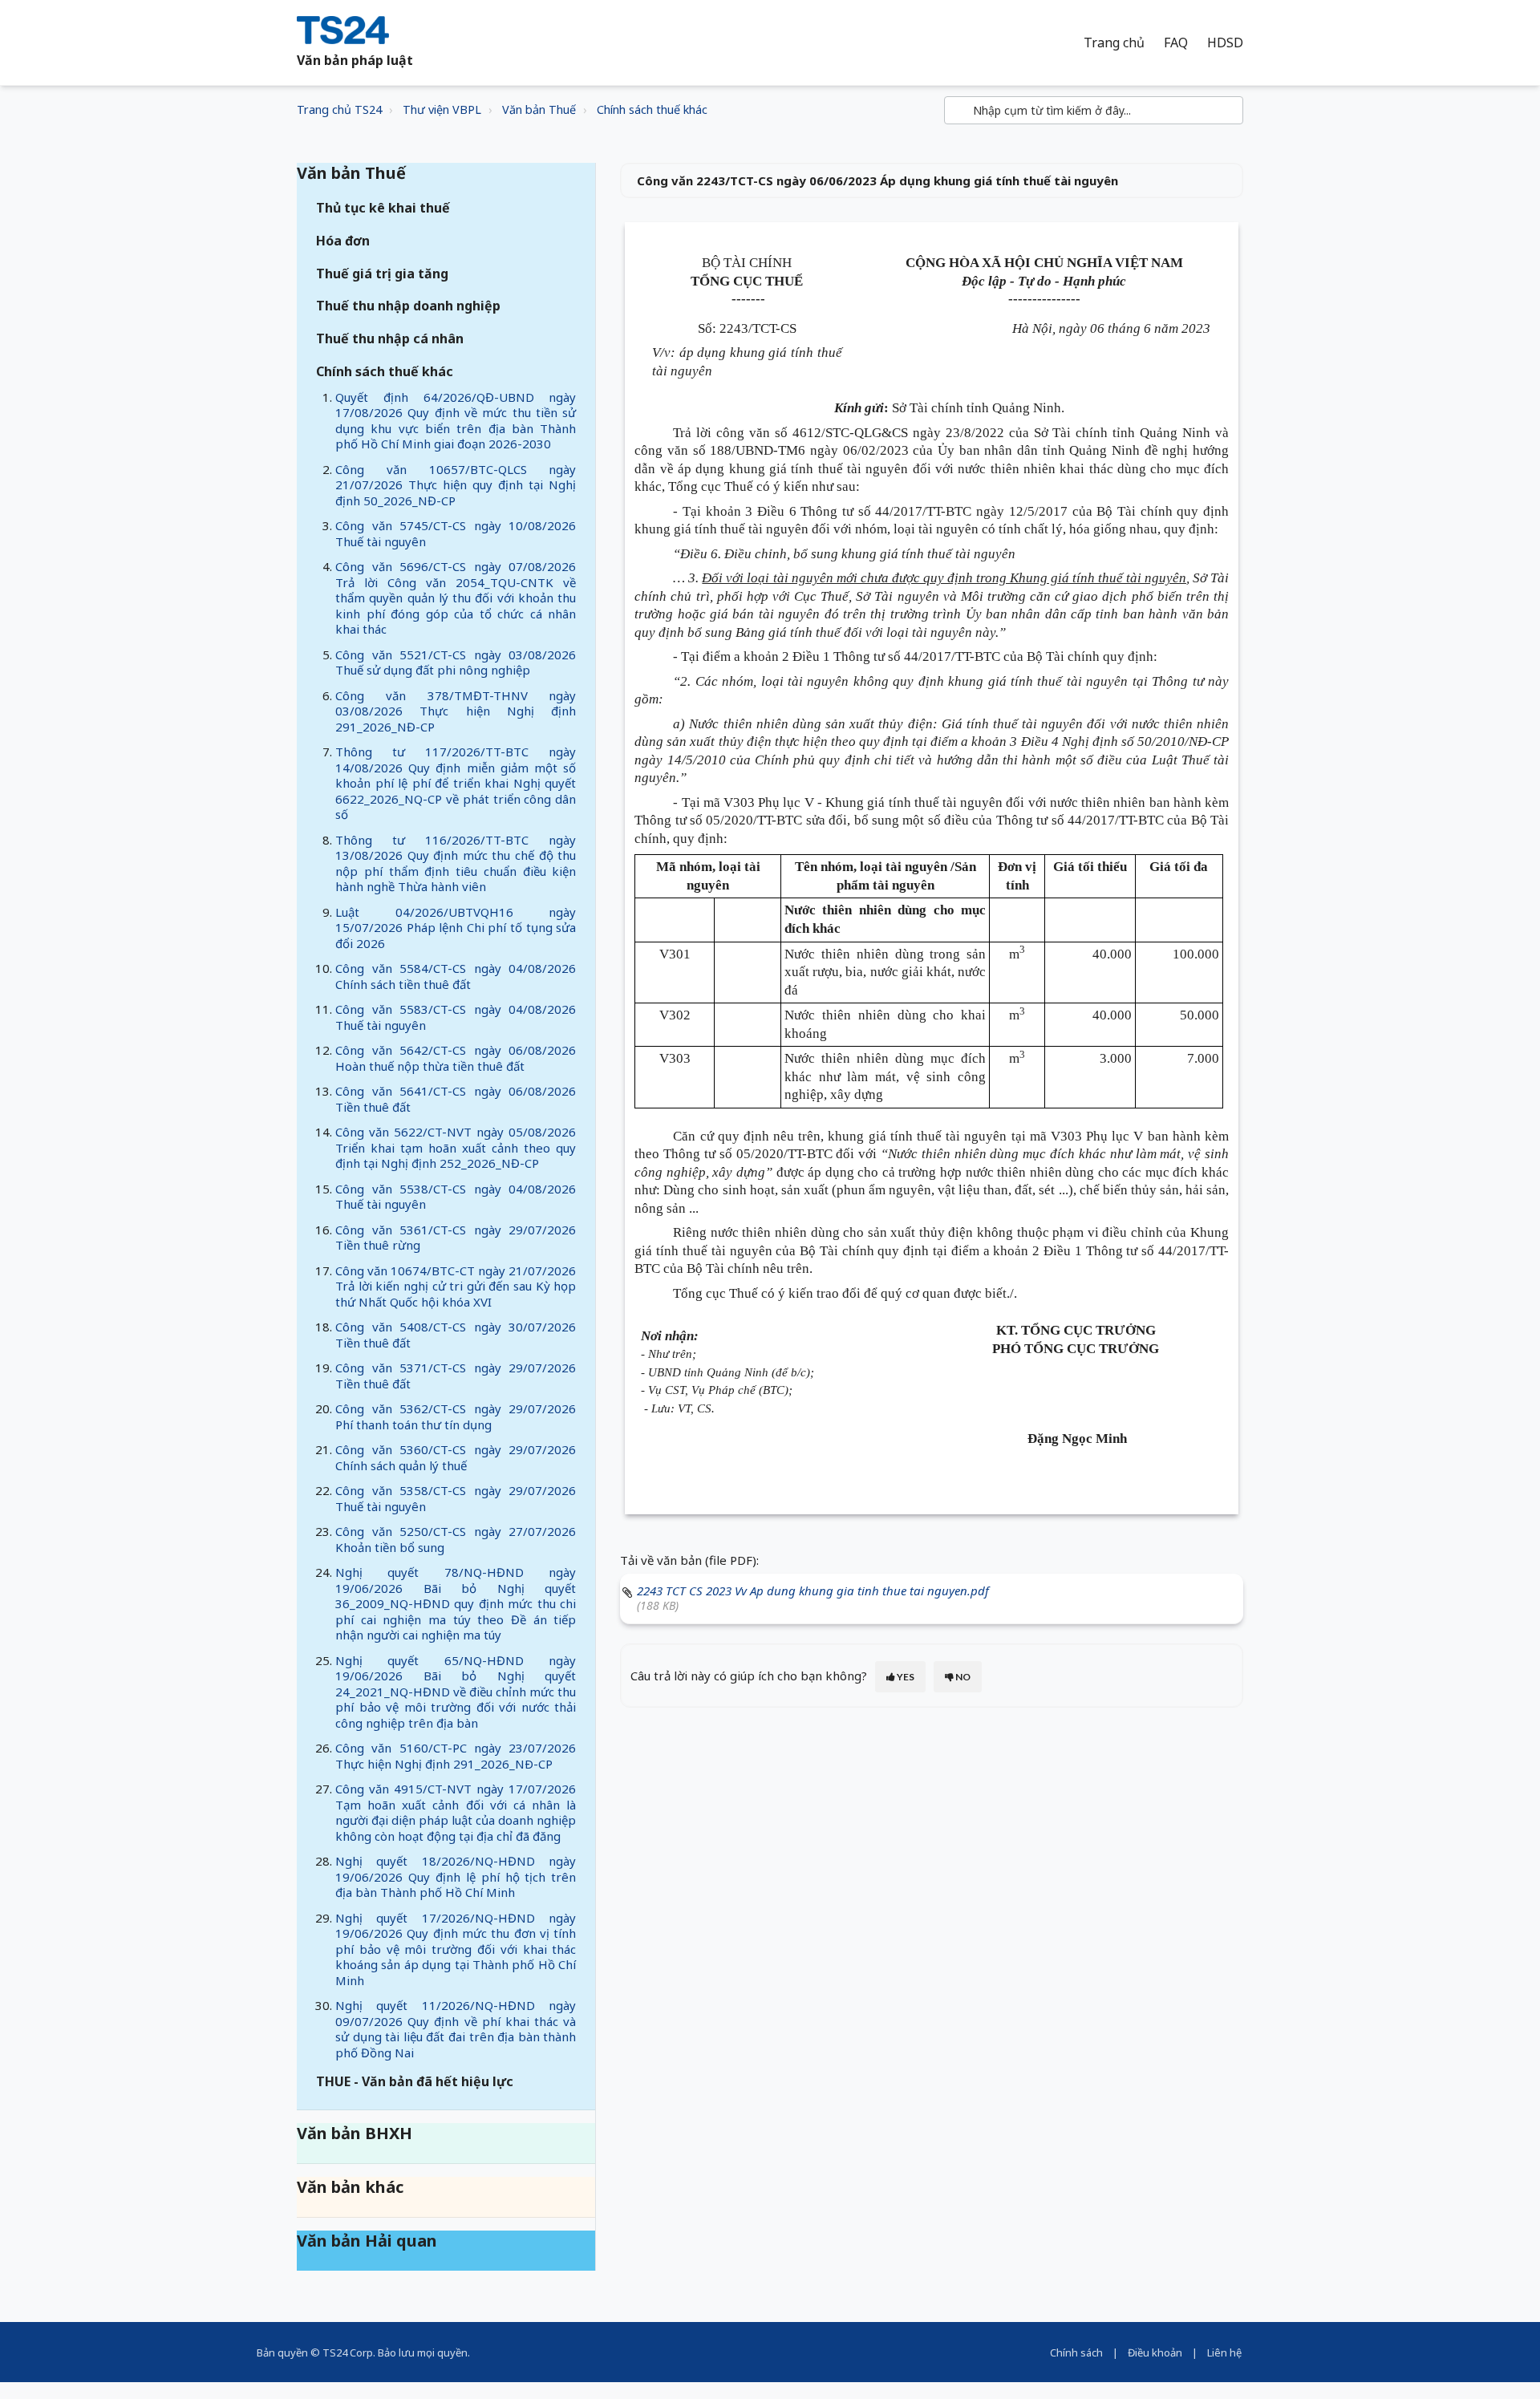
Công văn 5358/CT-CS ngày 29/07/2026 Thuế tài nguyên (456, 1498)
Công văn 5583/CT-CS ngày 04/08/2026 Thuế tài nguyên (456, 1017)
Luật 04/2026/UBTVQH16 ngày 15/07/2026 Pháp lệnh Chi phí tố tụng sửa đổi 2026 (456, 928)
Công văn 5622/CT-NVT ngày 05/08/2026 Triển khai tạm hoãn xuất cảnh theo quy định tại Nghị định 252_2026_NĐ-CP (456, 1147)
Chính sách (1076, 2352)
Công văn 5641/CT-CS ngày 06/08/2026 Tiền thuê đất (456, 1099)
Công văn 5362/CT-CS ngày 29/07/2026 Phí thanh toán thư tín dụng (456, 1416)
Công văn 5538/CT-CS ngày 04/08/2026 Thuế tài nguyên (456, 1197)
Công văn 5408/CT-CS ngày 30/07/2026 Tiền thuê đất (456, 1335)
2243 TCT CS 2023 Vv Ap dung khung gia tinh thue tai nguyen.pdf (813, 1591)
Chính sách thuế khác (652, 109)
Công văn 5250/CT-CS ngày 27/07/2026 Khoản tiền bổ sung (456, 1539)
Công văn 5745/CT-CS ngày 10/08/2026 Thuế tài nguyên (456, 533)
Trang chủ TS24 (339, 109)
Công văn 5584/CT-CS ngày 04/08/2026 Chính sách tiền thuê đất (456, 976)
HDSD (1225, 43)
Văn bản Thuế (539, 109)
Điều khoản (1155, 2352)
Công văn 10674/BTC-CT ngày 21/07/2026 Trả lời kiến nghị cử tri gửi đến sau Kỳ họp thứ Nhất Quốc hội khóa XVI (456, 1286)
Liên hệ (1224, 2352)
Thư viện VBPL (442, 109)
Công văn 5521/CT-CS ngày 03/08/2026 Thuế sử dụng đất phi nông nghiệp (456, 663)
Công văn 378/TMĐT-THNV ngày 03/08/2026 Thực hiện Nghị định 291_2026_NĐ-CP (456, 711)
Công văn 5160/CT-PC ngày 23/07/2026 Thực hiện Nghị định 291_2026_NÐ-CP (456, 1756)
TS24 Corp (348, 2352)
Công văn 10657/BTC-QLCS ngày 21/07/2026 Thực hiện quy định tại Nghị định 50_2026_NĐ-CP (456, 485)
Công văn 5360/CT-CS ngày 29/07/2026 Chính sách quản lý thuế (456, 1457)
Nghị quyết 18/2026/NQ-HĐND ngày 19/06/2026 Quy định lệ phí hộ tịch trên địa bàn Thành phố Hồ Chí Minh (456, 1876)
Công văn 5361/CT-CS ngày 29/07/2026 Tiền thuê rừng (456, 1238)
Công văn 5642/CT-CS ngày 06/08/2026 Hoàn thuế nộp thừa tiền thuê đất (456, 1058)
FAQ (1176, 43)
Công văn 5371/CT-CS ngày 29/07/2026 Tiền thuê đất (456, 1376)
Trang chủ (1114, 43)
